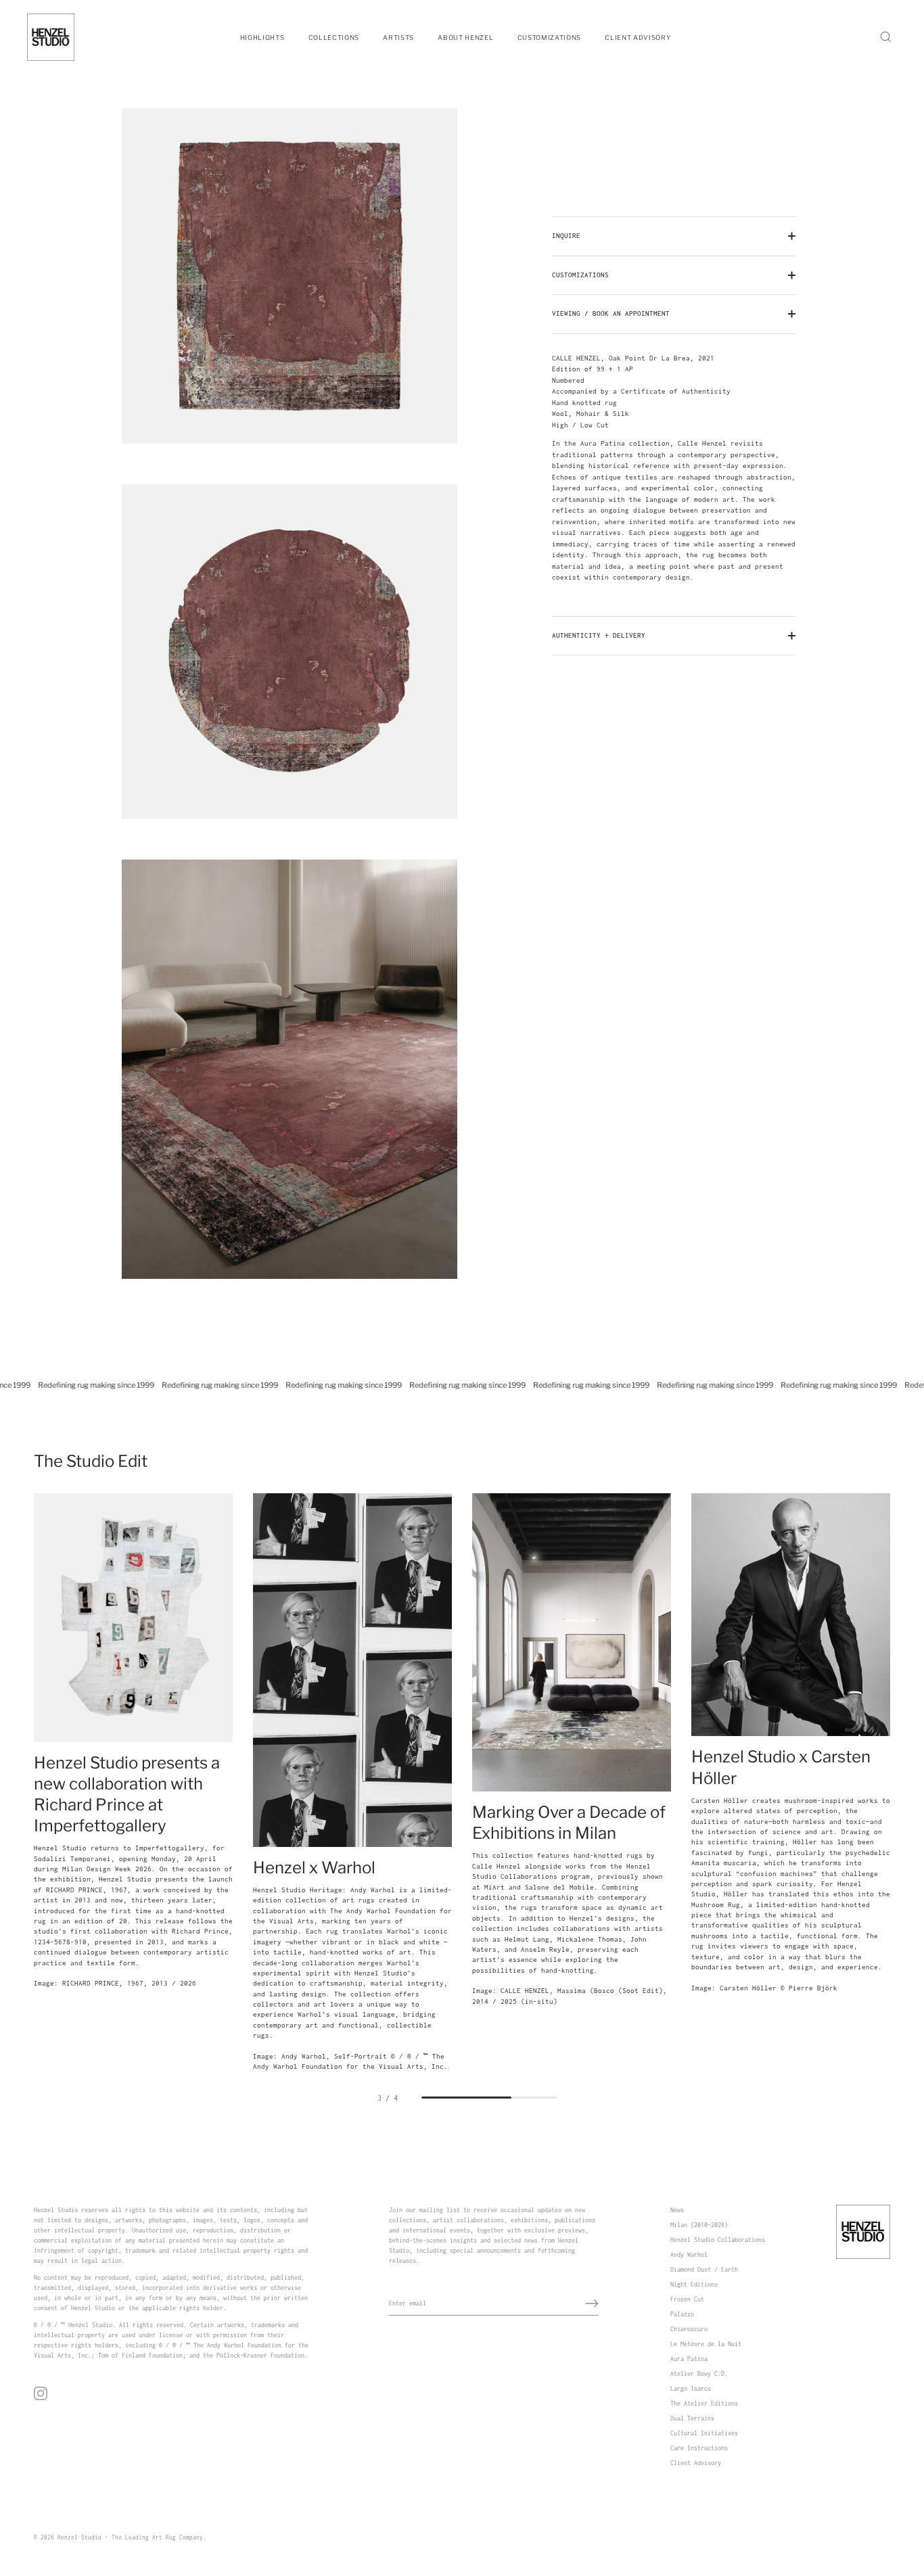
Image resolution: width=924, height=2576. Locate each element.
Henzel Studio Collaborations (718, 2240)
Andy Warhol (689, 2254)
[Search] (885, 37)
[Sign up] (592, 2303)
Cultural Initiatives (704, 2433)
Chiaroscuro (689, 2329)
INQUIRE (566, 236)
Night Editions (694, 2284)
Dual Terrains (692, 2418)
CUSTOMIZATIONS (580, 275)
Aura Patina (689, 2359)
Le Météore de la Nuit (706, 2344)
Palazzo (682, 2314)
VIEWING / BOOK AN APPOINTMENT (611, 313)
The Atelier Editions (704, 2403)
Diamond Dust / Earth (704, 2269)
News (677, 2210)
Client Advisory (696, 2463)
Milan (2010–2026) (699, 2225)
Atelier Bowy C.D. (699, 2373)
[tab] (674, 468)
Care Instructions (699, 2448)
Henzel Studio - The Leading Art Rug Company (130, 2537)
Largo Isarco (691, 2388)
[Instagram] (41, 2392)
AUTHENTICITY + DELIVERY (599, 635)
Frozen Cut (687, 2299)
